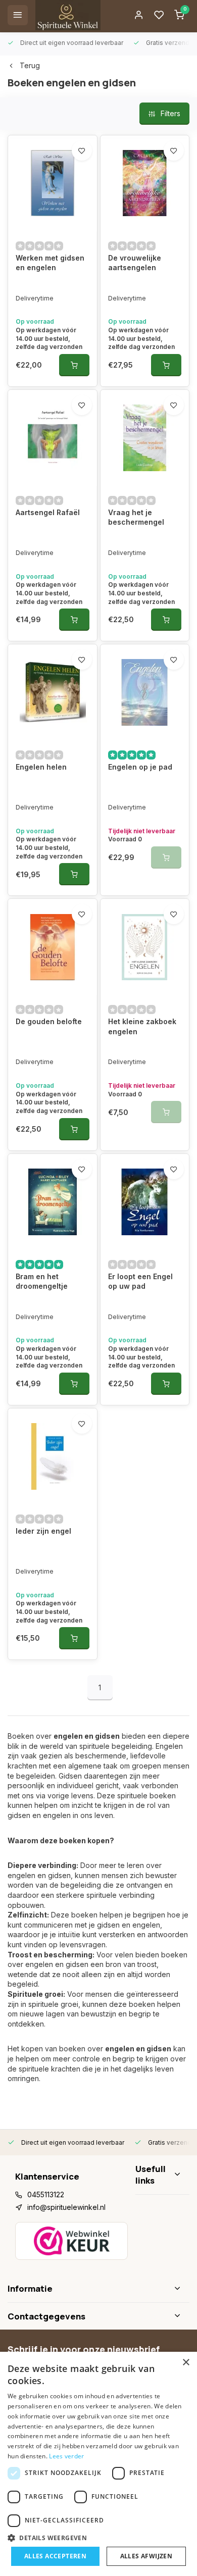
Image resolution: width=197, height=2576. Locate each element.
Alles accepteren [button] (55, 2556)
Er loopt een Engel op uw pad (140, 1281)
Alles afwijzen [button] (146, 2556)
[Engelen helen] (53, 692)
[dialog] (98, 2464)
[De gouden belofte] (53, 947)
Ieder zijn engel (43, 1531)
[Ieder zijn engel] (53, 1456)
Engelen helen (41, 767)
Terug (30, 65)
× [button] (186, 2363)
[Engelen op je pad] (145, 692)
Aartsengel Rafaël (48, 512)
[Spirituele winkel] (68, 15)
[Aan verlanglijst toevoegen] (82, 150)
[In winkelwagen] (74, 365)
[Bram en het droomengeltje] (53, 1202)
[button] (98, 2538)
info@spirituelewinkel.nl (66, 2207)
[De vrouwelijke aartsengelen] (145, 183)
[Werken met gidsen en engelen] (53, 183)
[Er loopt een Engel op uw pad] (145, 1202)
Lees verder (66, 2456)
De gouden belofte (49, 1021)
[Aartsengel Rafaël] (53, 438)
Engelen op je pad (140, 767)
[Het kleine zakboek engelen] (145, 947)
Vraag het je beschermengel (136, 517)
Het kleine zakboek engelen (142, 1026)
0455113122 (46, 2194)
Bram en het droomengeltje (42, 1281)
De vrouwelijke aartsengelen (135, 263)
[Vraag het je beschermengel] (145, 438)
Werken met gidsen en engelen (50, 263)
